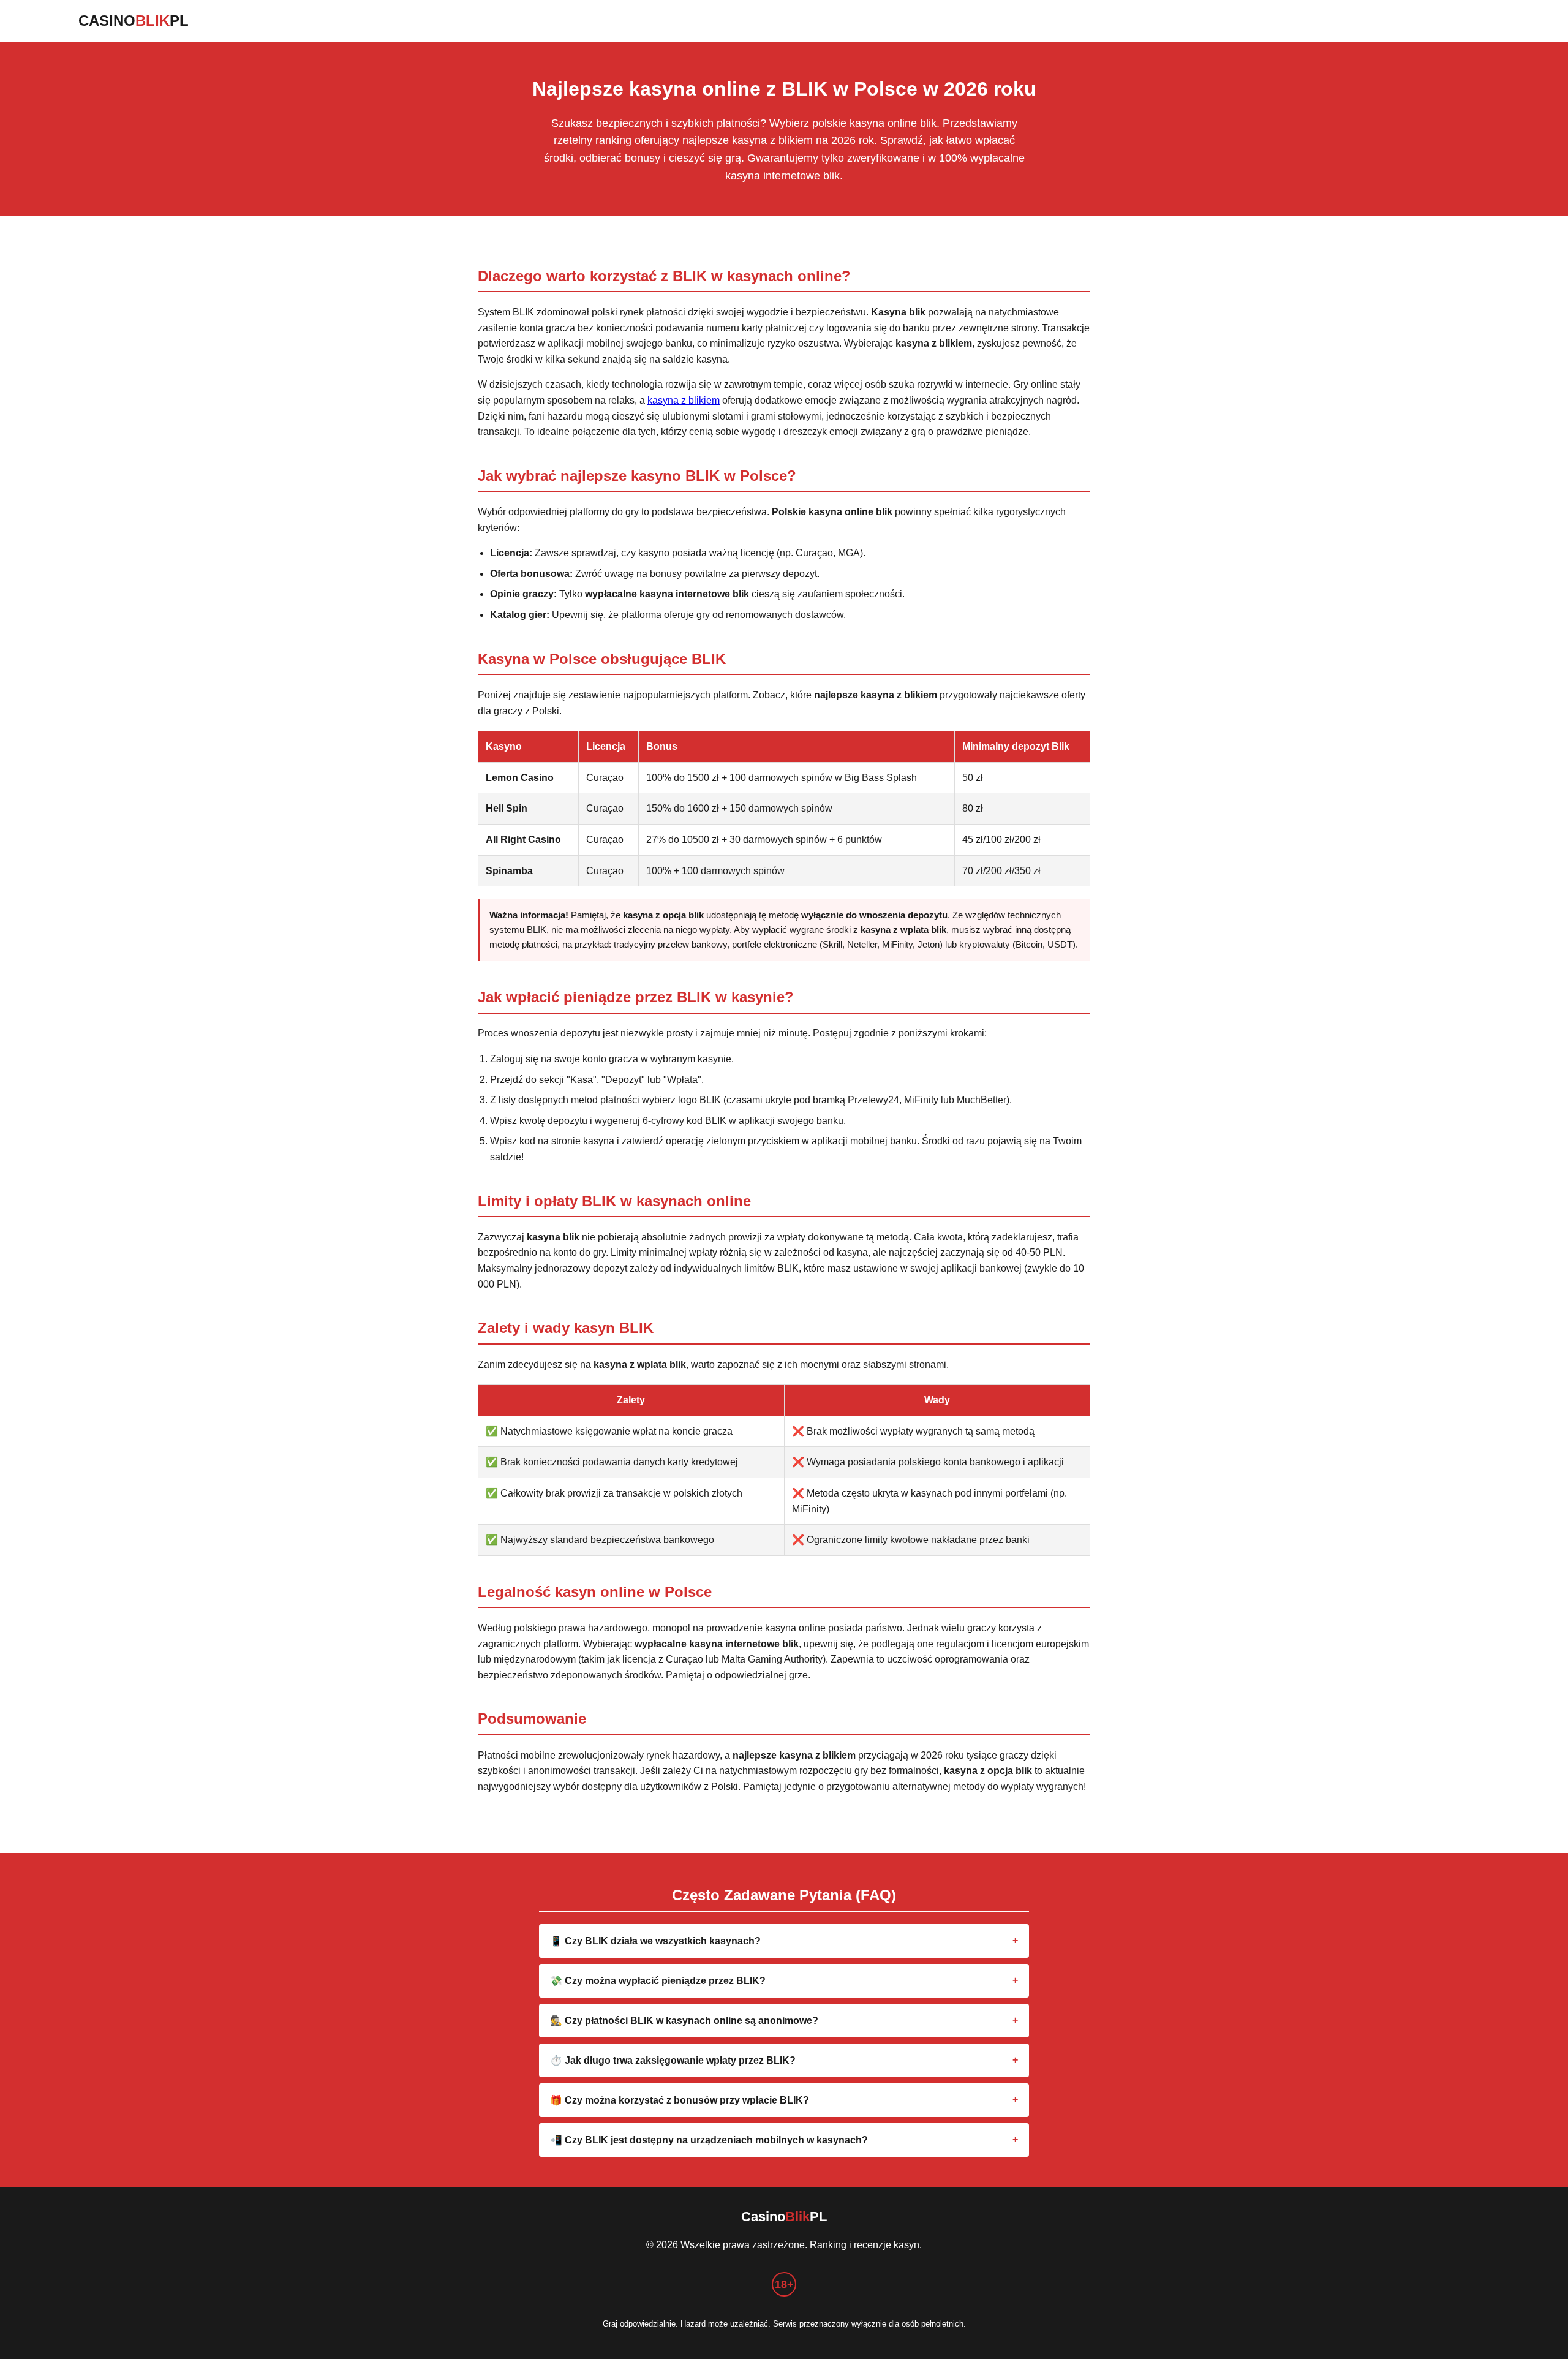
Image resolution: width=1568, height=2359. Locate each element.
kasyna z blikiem (684, 400)
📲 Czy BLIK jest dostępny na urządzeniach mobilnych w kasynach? (709, 2140)
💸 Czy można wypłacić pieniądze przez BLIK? (658, 1981)
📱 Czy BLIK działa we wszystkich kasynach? (655, 1941)
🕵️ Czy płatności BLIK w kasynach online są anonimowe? (684, 2021)
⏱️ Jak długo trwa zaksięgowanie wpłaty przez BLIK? (673, 2060)
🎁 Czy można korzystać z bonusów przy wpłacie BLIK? (680, 2100)
